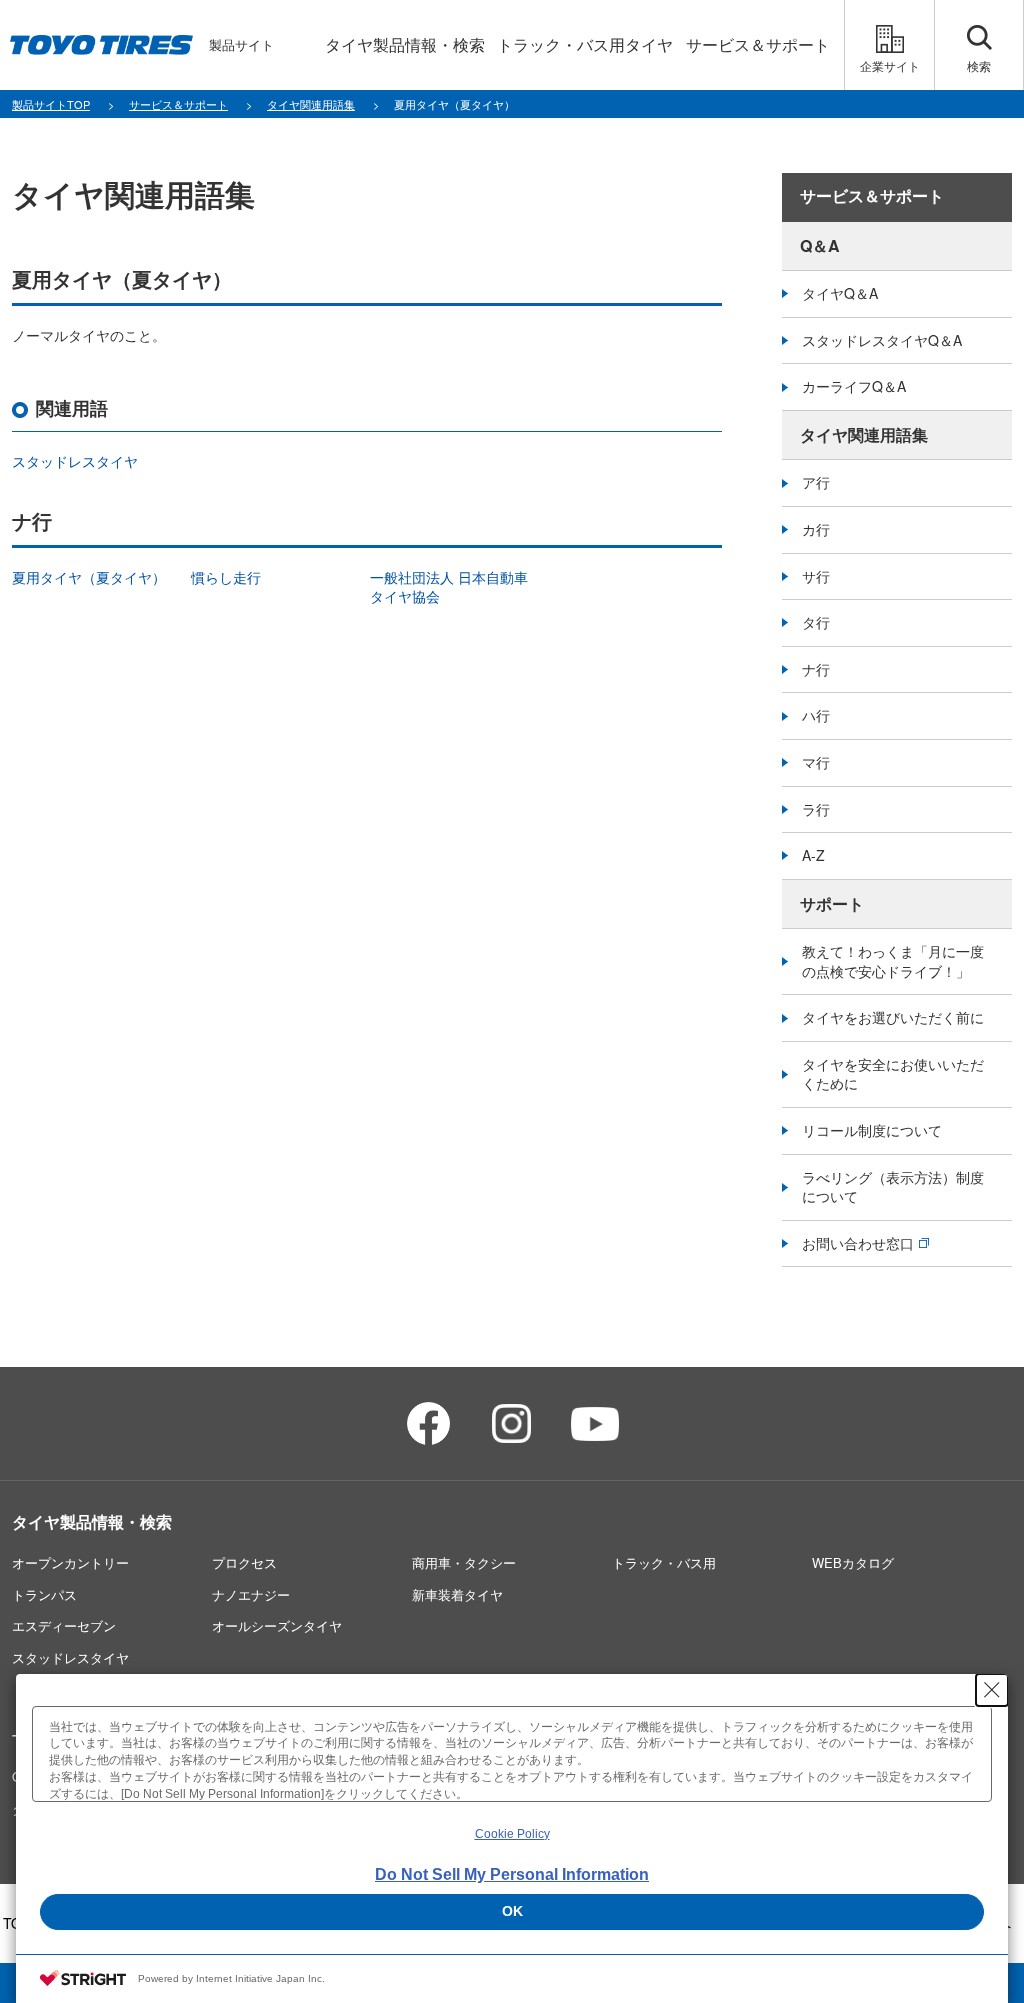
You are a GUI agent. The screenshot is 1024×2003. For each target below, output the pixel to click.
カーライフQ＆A (854, 386)
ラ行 (816, 809)
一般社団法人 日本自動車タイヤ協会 (449, 587)
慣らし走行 (226, 577)
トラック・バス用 (664, 1562)
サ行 (816, 576)
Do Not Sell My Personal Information (512, 1874)
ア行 (816, 482)
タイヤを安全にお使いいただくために (893, 1074)
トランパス (44, 1594)
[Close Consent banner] (992, 1690)
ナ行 (816, 669)
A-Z (813, 855)
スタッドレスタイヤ (75, 461)
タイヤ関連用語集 (864, 434)
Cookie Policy (512, 1834)
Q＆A (820, 245)
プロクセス (244, 1562)
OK (512, 1911)
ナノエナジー (251, 1594)
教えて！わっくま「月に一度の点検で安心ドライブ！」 (893, 961)
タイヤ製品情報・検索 (92, 1521)
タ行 (816, 622)
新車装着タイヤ (457, 1594)
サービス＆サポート (872, 196)
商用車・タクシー (464, 1562)
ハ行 (816, 715)
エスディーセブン (64, 1625)
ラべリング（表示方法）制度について (893, 1187)
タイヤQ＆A (840, 293)
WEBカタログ (853, 1562)
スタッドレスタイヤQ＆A (882, 340)
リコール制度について (872, 1130)
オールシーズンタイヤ (277, 1625)
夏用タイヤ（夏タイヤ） (89, 577)
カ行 (816, 529)
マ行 (816, 762)
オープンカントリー (70, 1562)
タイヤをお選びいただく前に (893, 1017)
